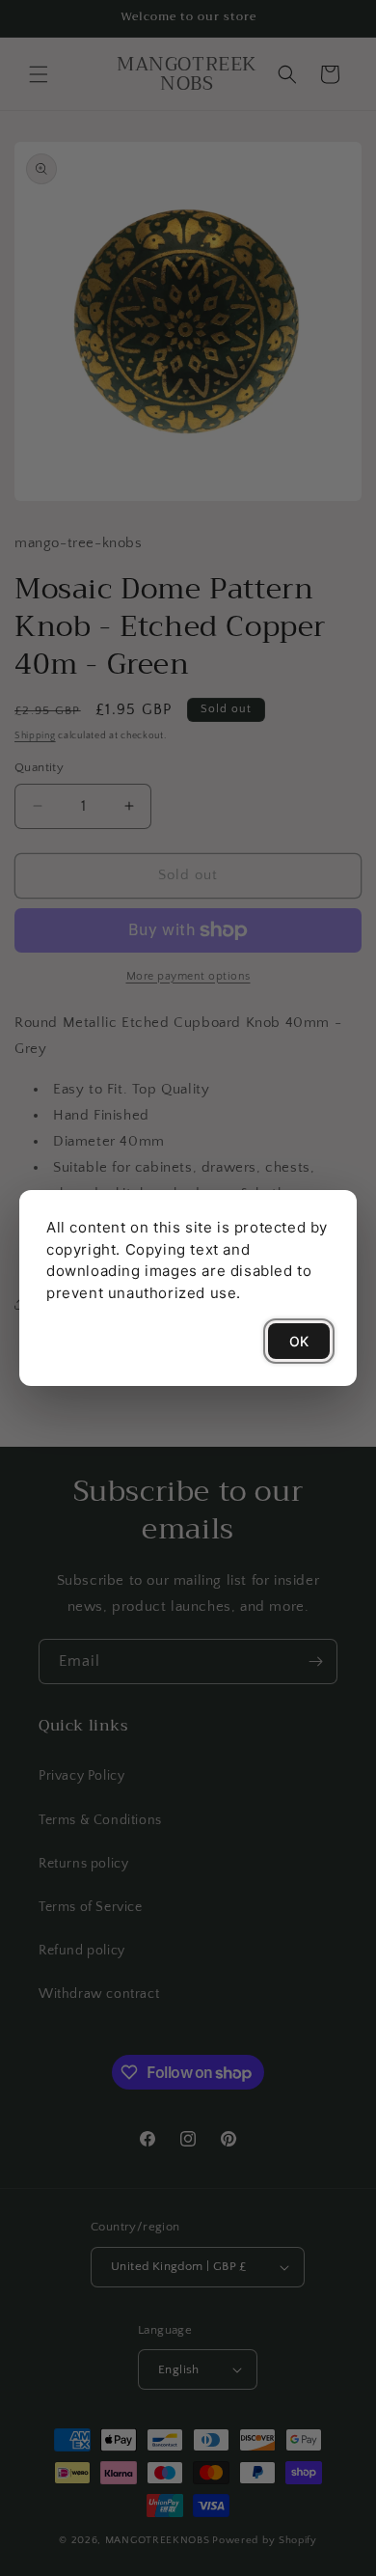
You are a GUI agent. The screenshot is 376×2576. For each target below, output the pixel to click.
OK (299, 1341)
